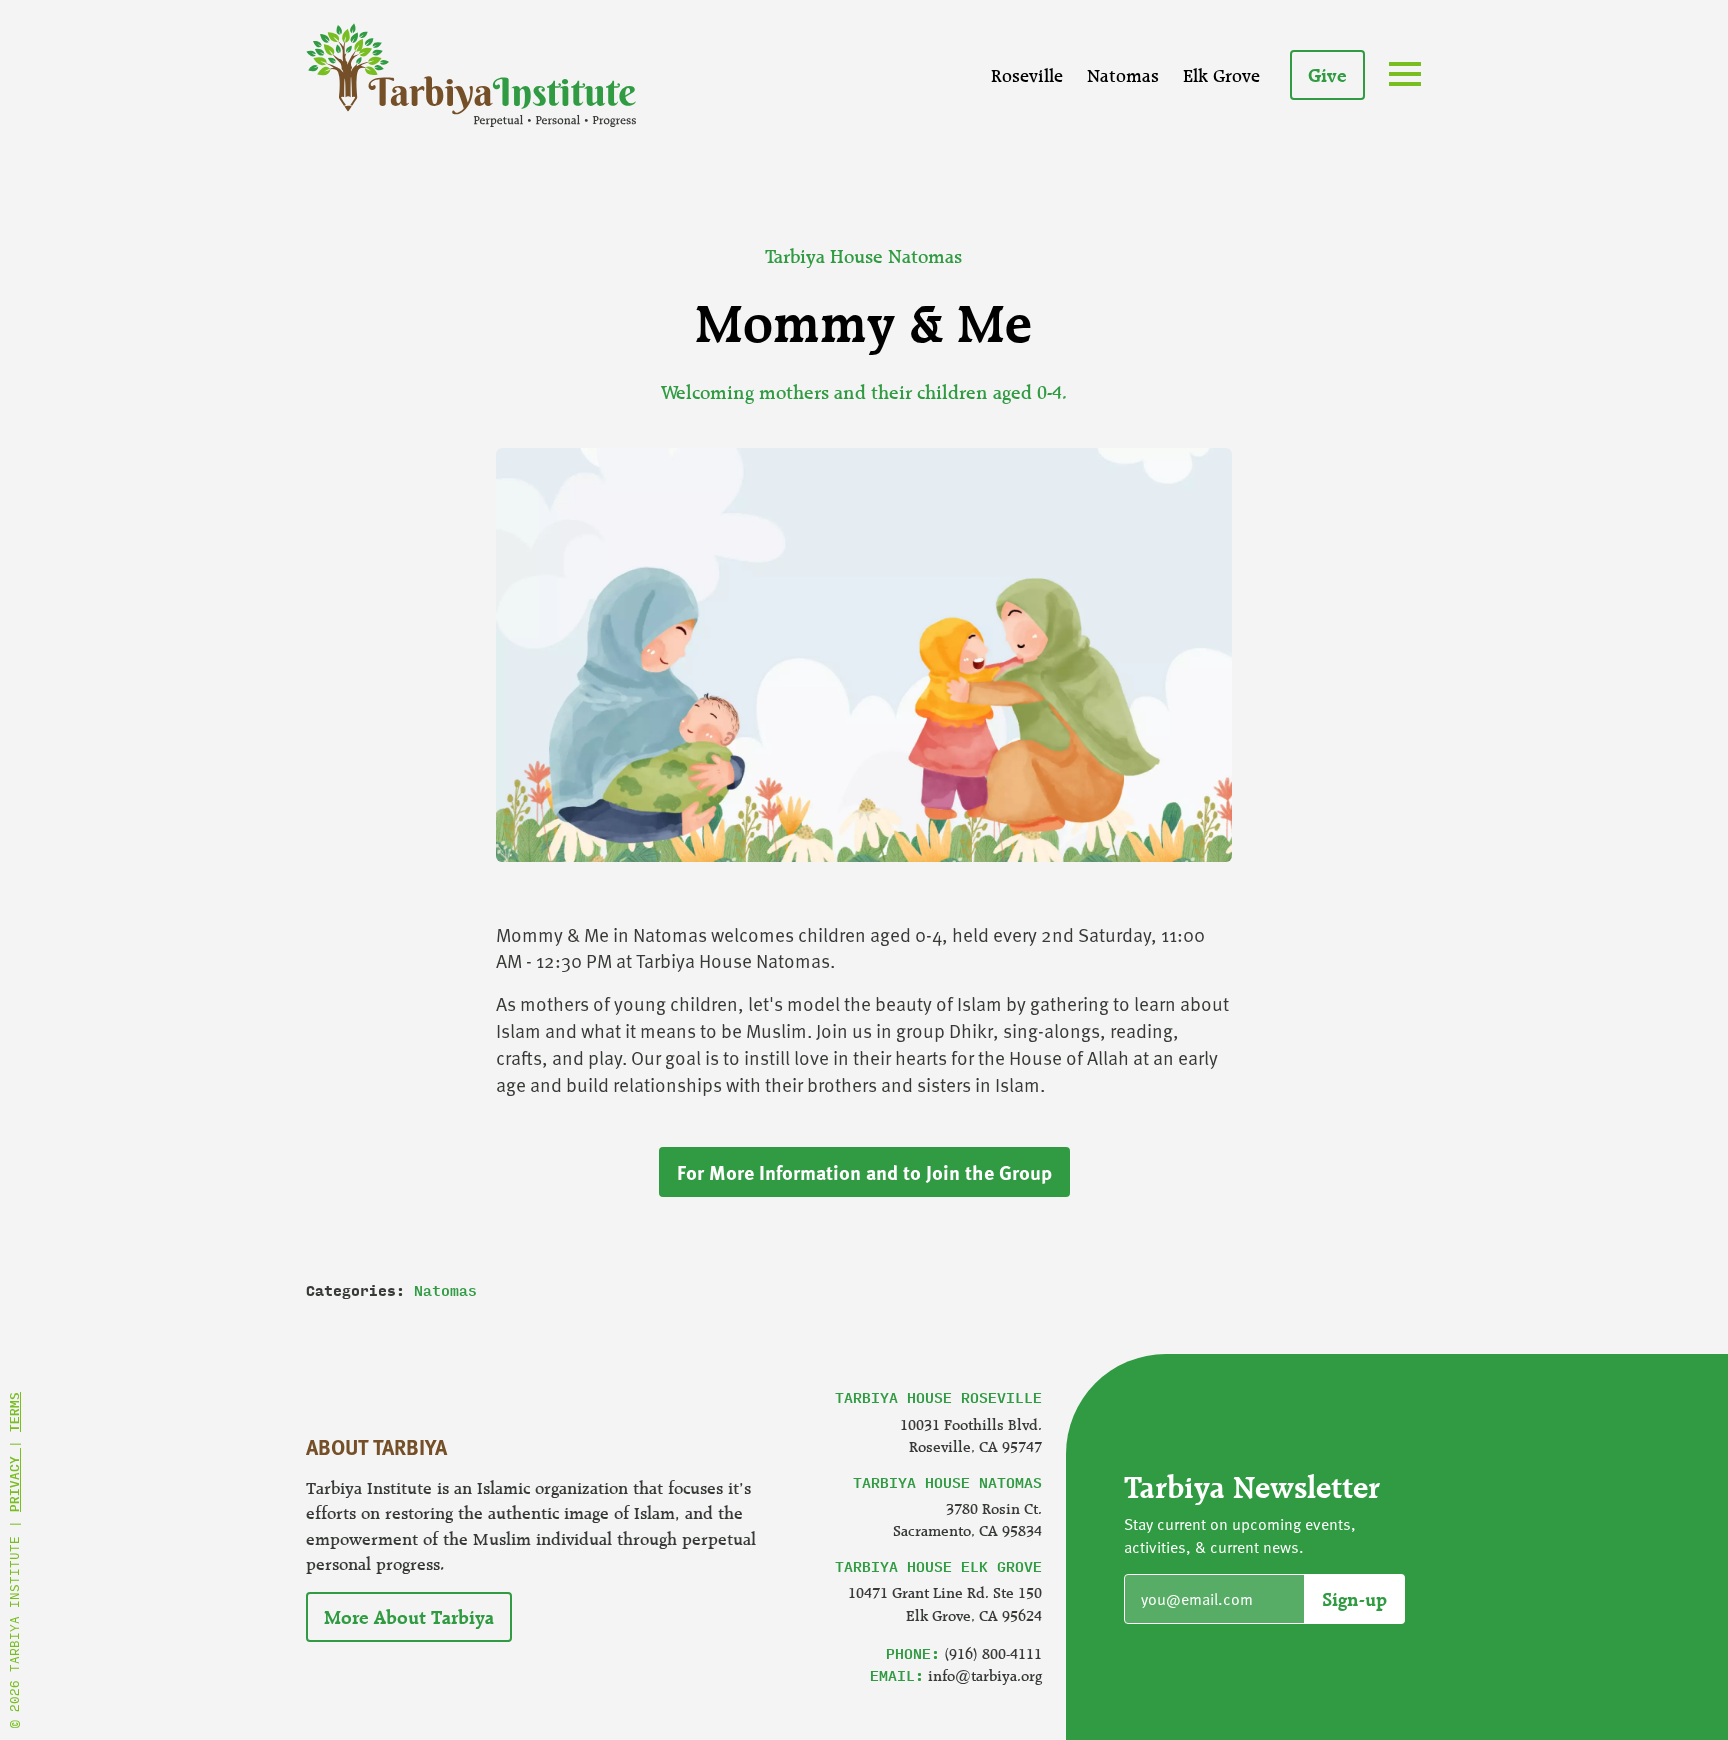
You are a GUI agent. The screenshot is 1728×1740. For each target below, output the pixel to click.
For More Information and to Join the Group (864, 1171)
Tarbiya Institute (471, 75)
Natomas (1123, 75)
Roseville (1027, 75)
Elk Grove (1221, 75)
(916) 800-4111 (993, 1653)
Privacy (14, 1480)
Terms (14, 1412)
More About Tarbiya (409, 1617)
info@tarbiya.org (985, 1675)
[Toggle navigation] (1409, 76)
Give (1327, 75)
